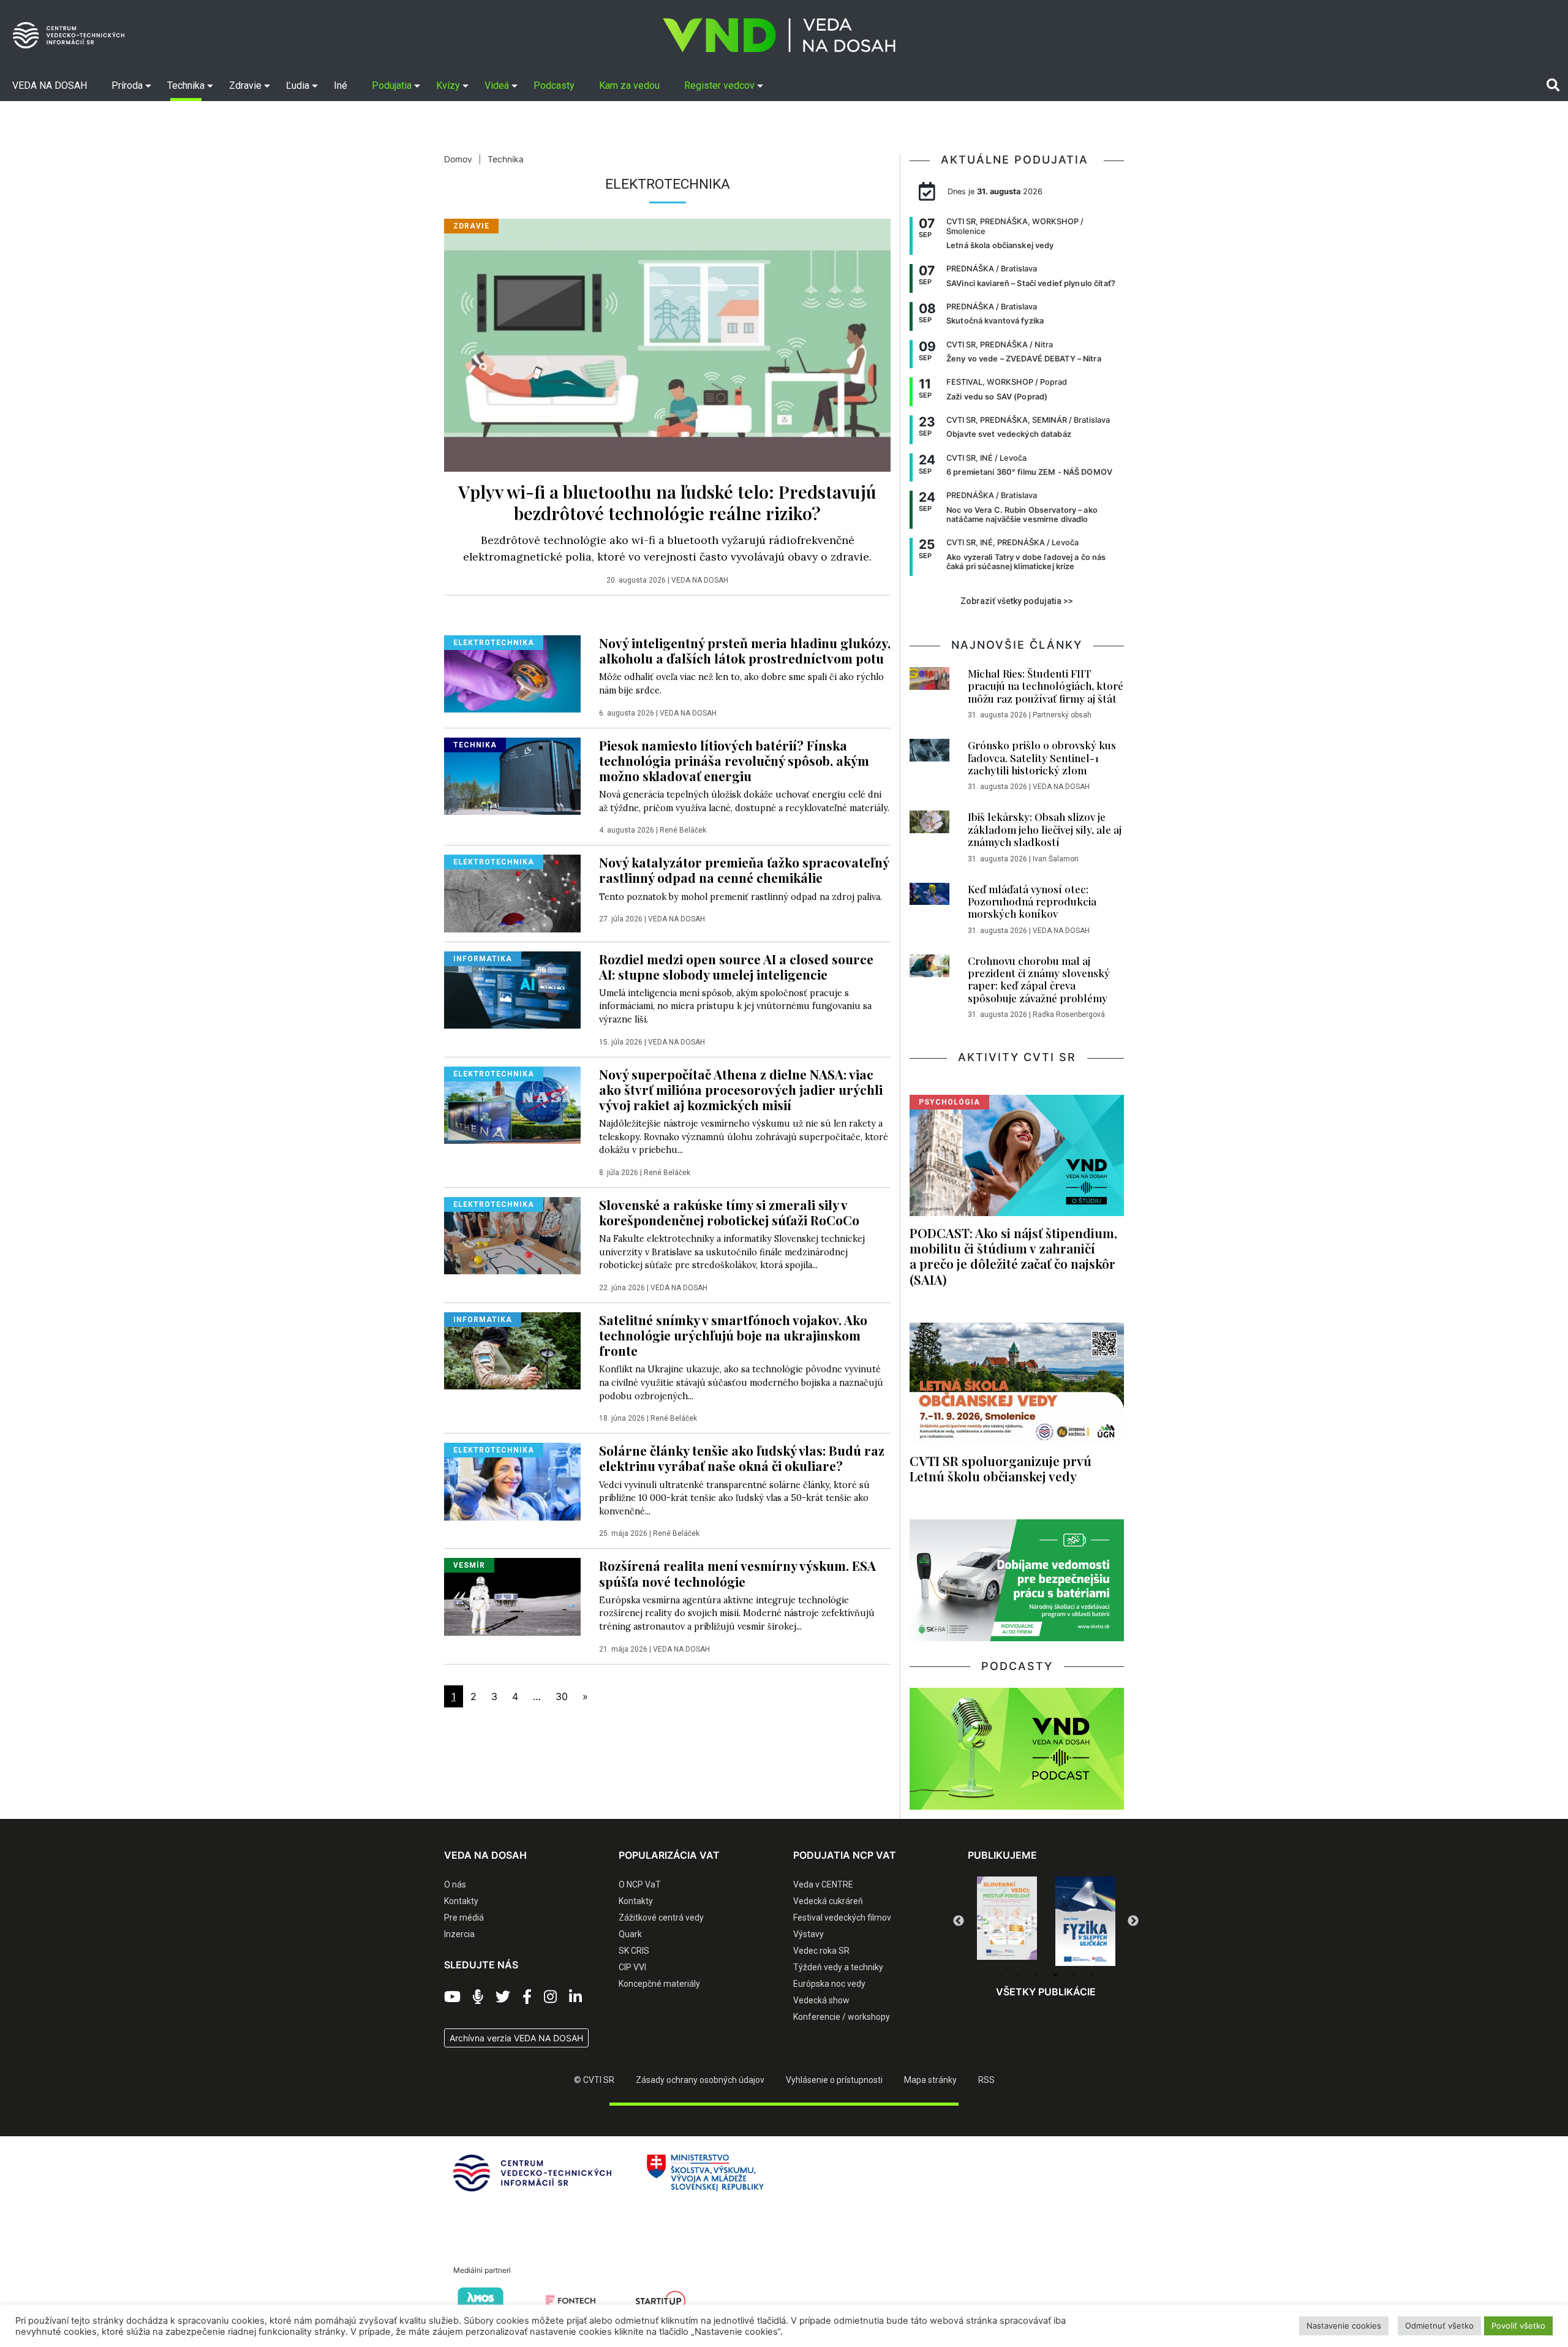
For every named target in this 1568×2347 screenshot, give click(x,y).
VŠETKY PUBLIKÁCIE (1046, 1992)
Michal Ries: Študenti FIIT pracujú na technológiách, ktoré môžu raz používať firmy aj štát (1046, 686)
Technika (506, 159)
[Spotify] (478, 1997)
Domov (458, 159)
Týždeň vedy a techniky (838, 1967)
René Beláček (683, 830)
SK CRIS (634, 1951)
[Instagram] (550, 1997)
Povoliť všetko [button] (1518, 2326)
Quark (630, 1934)
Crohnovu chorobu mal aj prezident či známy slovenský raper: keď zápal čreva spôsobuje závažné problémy (1039, 979)
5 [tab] (1074, 1975)
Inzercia (459, 1934)
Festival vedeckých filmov (842, 1918)
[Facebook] (527, 1997)
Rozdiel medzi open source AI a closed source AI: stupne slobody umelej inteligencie (736, 966)
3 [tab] (1037, 1975)
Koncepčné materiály (659, 1984)
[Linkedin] (575, 1997)
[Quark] (1085, 1921)
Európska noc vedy (829, 1984)
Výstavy (809, 1934)
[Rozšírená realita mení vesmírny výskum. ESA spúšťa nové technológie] (512, 1596)
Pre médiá (464, 1918)
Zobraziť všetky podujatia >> (1017, 601)
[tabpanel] (1007, 1921)
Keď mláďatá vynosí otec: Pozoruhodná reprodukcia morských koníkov (1032, 901)
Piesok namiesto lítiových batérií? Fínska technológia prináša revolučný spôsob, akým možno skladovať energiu (734, 760)
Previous (959, 1921)
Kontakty (461, 1901)
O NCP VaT (640, 1884)
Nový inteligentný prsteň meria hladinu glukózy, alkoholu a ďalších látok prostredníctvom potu (745, 650)
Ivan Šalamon (1056, 859)
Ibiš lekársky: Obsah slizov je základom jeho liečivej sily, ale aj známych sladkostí (1045, 829)
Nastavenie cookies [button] (1344, 2326)
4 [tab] (1055, 1975)
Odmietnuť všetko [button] (1439, 2326)
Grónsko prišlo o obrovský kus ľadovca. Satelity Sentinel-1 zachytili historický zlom (1042, 758)
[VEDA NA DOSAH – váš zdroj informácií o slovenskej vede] (779, 35)
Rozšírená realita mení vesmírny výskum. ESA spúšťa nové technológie (737, 1573)
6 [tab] (1092, 1975)
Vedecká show (821, 2000)
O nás (455, 1884)
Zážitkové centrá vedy (661, 1918)
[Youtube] (452, 1997)
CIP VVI (632, 1967)
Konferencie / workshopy (842, 2017)
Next (1133, 1921)
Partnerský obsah (1062, 715)
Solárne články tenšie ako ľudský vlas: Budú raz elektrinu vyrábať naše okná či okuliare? (742, 1458)
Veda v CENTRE (823, 1884)
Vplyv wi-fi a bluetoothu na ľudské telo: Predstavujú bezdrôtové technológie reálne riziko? (667, 502)
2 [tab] (1019, 1975)
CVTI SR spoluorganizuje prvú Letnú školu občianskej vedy (1001, 1468)
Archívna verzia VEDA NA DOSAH (516, 2038)
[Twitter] (503, 1997)
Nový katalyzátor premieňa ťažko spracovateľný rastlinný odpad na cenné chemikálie (744, 870)
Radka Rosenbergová (1069, 1015)
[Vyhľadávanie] (1553, 85)
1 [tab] (1000, 1975)
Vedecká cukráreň (828, 1901)
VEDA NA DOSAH (700, 580)
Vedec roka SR (821, 1951)
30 (562, 1696)
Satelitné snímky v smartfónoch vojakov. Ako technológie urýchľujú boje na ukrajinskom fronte (733, 1335)
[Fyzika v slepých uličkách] (1007, 1921)
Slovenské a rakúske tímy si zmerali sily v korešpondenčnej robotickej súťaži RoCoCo (729, 1212)
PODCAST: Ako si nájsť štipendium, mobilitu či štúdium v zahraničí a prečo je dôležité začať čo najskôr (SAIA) (1013, 1256)
